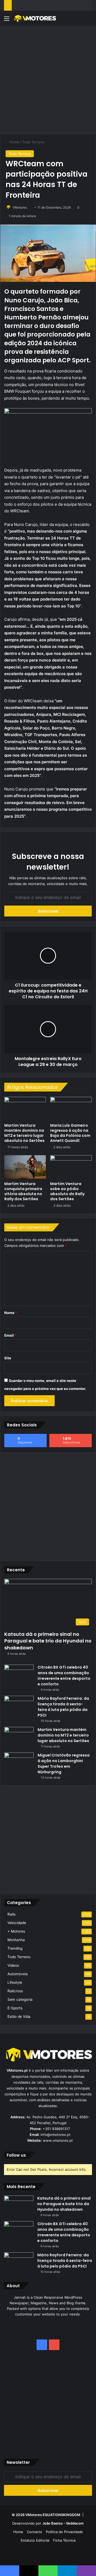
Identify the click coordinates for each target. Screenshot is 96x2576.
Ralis (11, 1914)
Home (14, 142)
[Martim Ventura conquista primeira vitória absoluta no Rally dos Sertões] (25, 1167)
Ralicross (15, 1991)
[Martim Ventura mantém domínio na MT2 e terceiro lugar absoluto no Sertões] (25, 1109)
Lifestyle (15, 1982)
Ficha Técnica (64, 2540)
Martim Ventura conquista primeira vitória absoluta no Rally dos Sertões (23, 1191)
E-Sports (15, 2008)
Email (10, 1335)
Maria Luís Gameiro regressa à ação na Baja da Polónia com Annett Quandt (70, 1133)
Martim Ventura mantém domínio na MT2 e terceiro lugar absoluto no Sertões (24, 1133)
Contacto (35, 2532)
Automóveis (18, 1974)
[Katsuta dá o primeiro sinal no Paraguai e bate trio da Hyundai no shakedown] (19, 2206)
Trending (15, 1948)
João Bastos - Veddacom (63, 2523)
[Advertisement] (48, 79)
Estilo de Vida (19, 2017)
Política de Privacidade (64, 2532)
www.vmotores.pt (58, 2140)
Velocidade (17, 1923)
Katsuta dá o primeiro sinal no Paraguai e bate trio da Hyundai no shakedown (48, 1641)
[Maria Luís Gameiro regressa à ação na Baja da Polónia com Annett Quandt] (71, 1109)
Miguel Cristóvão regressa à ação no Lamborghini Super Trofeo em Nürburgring (64, 1764)
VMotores (20, 207)
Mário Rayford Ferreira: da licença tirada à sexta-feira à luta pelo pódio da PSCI (63, 1707)
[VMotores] (35, 18)
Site (8, 1358)
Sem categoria (20, 1999)
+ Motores (16, 1931)
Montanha (16, 1940)
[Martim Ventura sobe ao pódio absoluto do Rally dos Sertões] (71, 1167)
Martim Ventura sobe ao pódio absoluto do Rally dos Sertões (67, 1191)
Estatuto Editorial (35, 2540)
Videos (13, 1965)
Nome (11, 1313)
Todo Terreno (33, 142)
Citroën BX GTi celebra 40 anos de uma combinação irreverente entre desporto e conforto (64, 1676)
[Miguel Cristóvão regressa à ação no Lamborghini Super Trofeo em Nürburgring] (19, 1762)
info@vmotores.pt (55, 2135)
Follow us (16, 2155)
